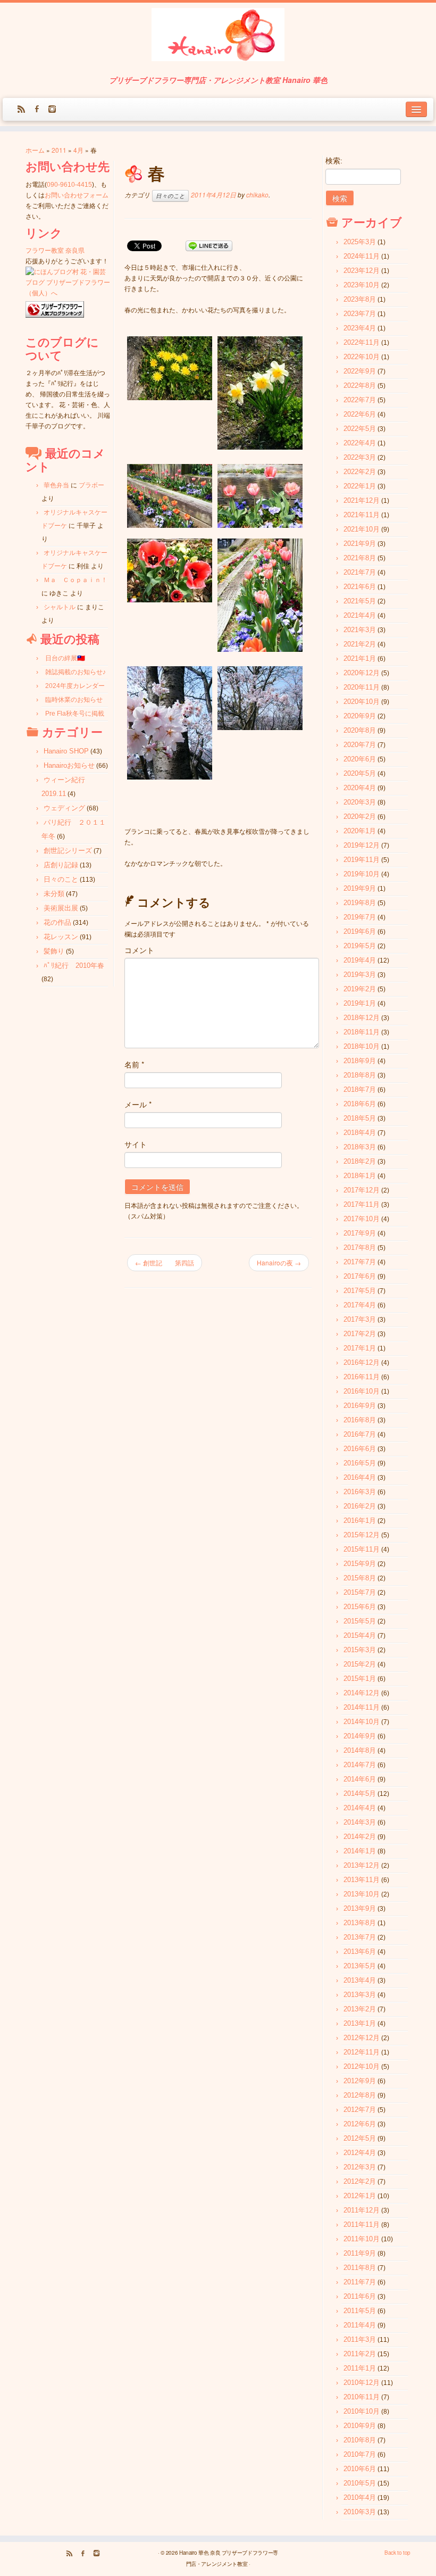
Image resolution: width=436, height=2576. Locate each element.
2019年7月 (360, 917)
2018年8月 (360, 1075)
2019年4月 (360, 960)
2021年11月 (362, 515)
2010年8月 (360, 2440)
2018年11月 (362, 1032)
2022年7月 (360, 400)
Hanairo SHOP (66, 751)
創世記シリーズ (68, 851)
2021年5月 (360, 601)
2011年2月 (360, 2354)
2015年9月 (360, 1564)
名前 (134, 1064)
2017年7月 (360, 1262)
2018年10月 (362, 1046)
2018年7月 (360, 1090)
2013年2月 (360, 2009)
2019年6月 (360, 931)
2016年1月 (360, 1521)
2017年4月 (360, 1305)
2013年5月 (360, 1966)
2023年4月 (360, 328)
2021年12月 (362, 500)
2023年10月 (362, 285)
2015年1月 (360, 1679)
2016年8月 (360, 1420)
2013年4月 (360, 1980)
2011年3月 (360, 2339)
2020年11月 (362, 687)
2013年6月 (360, 1952)
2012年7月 (360, 2110)
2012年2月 (360, 2181)
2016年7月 (360, 1434)
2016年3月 (360, 1492)
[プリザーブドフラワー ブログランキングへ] (55, 310)
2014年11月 (362, 1707)
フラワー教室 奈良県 (55, 251)
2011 (59, 150)
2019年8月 (360, 903)
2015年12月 (362, 1535)
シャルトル (60, 607)
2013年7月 (360, 1937)
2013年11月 (362, 1880)
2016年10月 (362, 1391)
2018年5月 (360, 1118)
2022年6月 (360, 414)
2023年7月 (360, 314)
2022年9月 (360, 371)
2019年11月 (362, 860)
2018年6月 (360, 1104)
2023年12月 (362, 271)
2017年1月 (360, 1348)
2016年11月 (362, 1377)
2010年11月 (362, 2397)
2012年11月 (362, 2052)
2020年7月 (360, 745)
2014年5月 (360, 1794)
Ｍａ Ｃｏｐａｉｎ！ (76, 580)
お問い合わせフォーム (77, 195)
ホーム (35, 150)
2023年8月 (360, 299)
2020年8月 (360, 730)
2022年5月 (360, 429)
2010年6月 (360, 2469)
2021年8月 (360, 558)
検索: (334, 161)
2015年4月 (360, 1635)
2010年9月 (360, 2426)
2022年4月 (360, 443)
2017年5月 (360, 1291)
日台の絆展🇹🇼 (65, 658)
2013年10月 (362, 1894)
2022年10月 (362, 357)
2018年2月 (360, 1161)
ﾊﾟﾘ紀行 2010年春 (74, 966)
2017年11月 (362, 1204)
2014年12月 (362, 1693)
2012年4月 (360, 2153)
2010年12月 (362, 2383)
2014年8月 (360, 1750)
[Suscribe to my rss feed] (25, 110)
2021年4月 (360, 615)
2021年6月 (360, 587)
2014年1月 (360, 1851)
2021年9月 (360, 544)
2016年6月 (360, 1449)
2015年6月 (360, 1607)
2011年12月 (362, 2210)
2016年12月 (362, 1362)
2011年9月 (360, 2253)
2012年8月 (360, 2095)
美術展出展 (61, 908)
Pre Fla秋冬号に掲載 (75, 714)
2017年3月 (360, 1319)
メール (138, 1104)
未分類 (54, 894)
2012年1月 (360, 2196)
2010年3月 (360, 2512)
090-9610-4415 (69, 185)
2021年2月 (360, 644)
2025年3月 (360, 242)
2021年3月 (360, 630)
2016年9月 (360, 1406)
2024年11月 (362, 256)
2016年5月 (360, 1463)
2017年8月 (360, 1248)
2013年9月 (360, 1908)
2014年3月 (360, 1822)
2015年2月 (360, 1664)
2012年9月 (360, 2081)
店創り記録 (61, 865)
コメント (139, 950)
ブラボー (91, 485)
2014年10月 (362, 1722)
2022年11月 (362, 342)
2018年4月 (360, 1133)
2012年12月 (362, 2038)
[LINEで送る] (209, 245)
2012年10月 (362, 2066)
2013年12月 (362, 1865)
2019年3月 (360, 975)
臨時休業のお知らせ (74, 700)
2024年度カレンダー (75, 686)
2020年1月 (360, 831)
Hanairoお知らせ (69, 765)
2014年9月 (360, 1736)
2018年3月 (360, 1147)
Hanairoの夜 (279, 1262)
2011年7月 (360, 2282)
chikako (257, 194)
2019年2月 (360, 989)
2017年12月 (362, 1190)
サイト (136, 1144)
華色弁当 (56, 485)
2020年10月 (362, 702)
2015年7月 (360, 1592)
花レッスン (61, 937)
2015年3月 (360, 1650)
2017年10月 (362, 1219)
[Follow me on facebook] (40, 110)
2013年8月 (360, 1923)
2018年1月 (360, 1176)
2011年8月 (360, 2268)
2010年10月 (362, 2411)
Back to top (397, 2553)
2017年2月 (360, 1334)
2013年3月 (360, 1995)
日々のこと (61, 879)
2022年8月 (360, 386)
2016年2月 (360, 1506)
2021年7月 (360, 572)
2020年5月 (360, 773)
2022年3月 (360, 457)
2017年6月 (360, 1276)
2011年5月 (360, 2311)
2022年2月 (360, 472)
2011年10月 (362, 2239)
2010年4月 (360, 2498)
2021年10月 (362, 529)
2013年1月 (360, 2023)
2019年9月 (360, 888)
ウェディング (64, 808)
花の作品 (57, 922)
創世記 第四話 (165, 1262)
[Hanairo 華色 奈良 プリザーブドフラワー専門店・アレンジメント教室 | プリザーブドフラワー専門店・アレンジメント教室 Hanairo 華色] (218, 36)
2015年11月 (362, 1549)
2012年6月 (360, 2124)
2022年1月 (360, 486)
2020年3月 (360, 802)
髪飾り (54, 951)
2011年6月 (360, 2296)
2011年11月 (362, 2225)
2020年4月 (360, 788)
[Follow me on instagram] (56, 110)
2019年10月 (362, 874)
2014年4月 (360, 1808)
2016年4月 (360, 1477)
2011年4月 (360, 2325)
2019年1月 (360, 1003)
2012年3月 (360, 2167)
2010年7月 (360, 2454)
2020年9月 (360, 716)
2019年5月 (360, 946)
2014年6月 (360, 1779)
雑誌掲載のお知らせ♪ (76, 672)
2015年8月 (360, 1578)
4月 (78, 150)
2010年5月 (360, 2483)
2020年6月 (360, 759)
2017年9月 (360, 1233)
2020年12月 (362, 673)
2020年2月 (360, 817)
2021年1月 (360, 659)
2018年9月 (360, 1061)
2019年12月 (362, 845)
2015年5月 (360, 1621)
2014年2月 (360, 1837)
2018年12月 (362, 1018)
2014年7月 (360, 1765)
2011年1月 (360, 2368)
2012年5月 (360, 2138)
